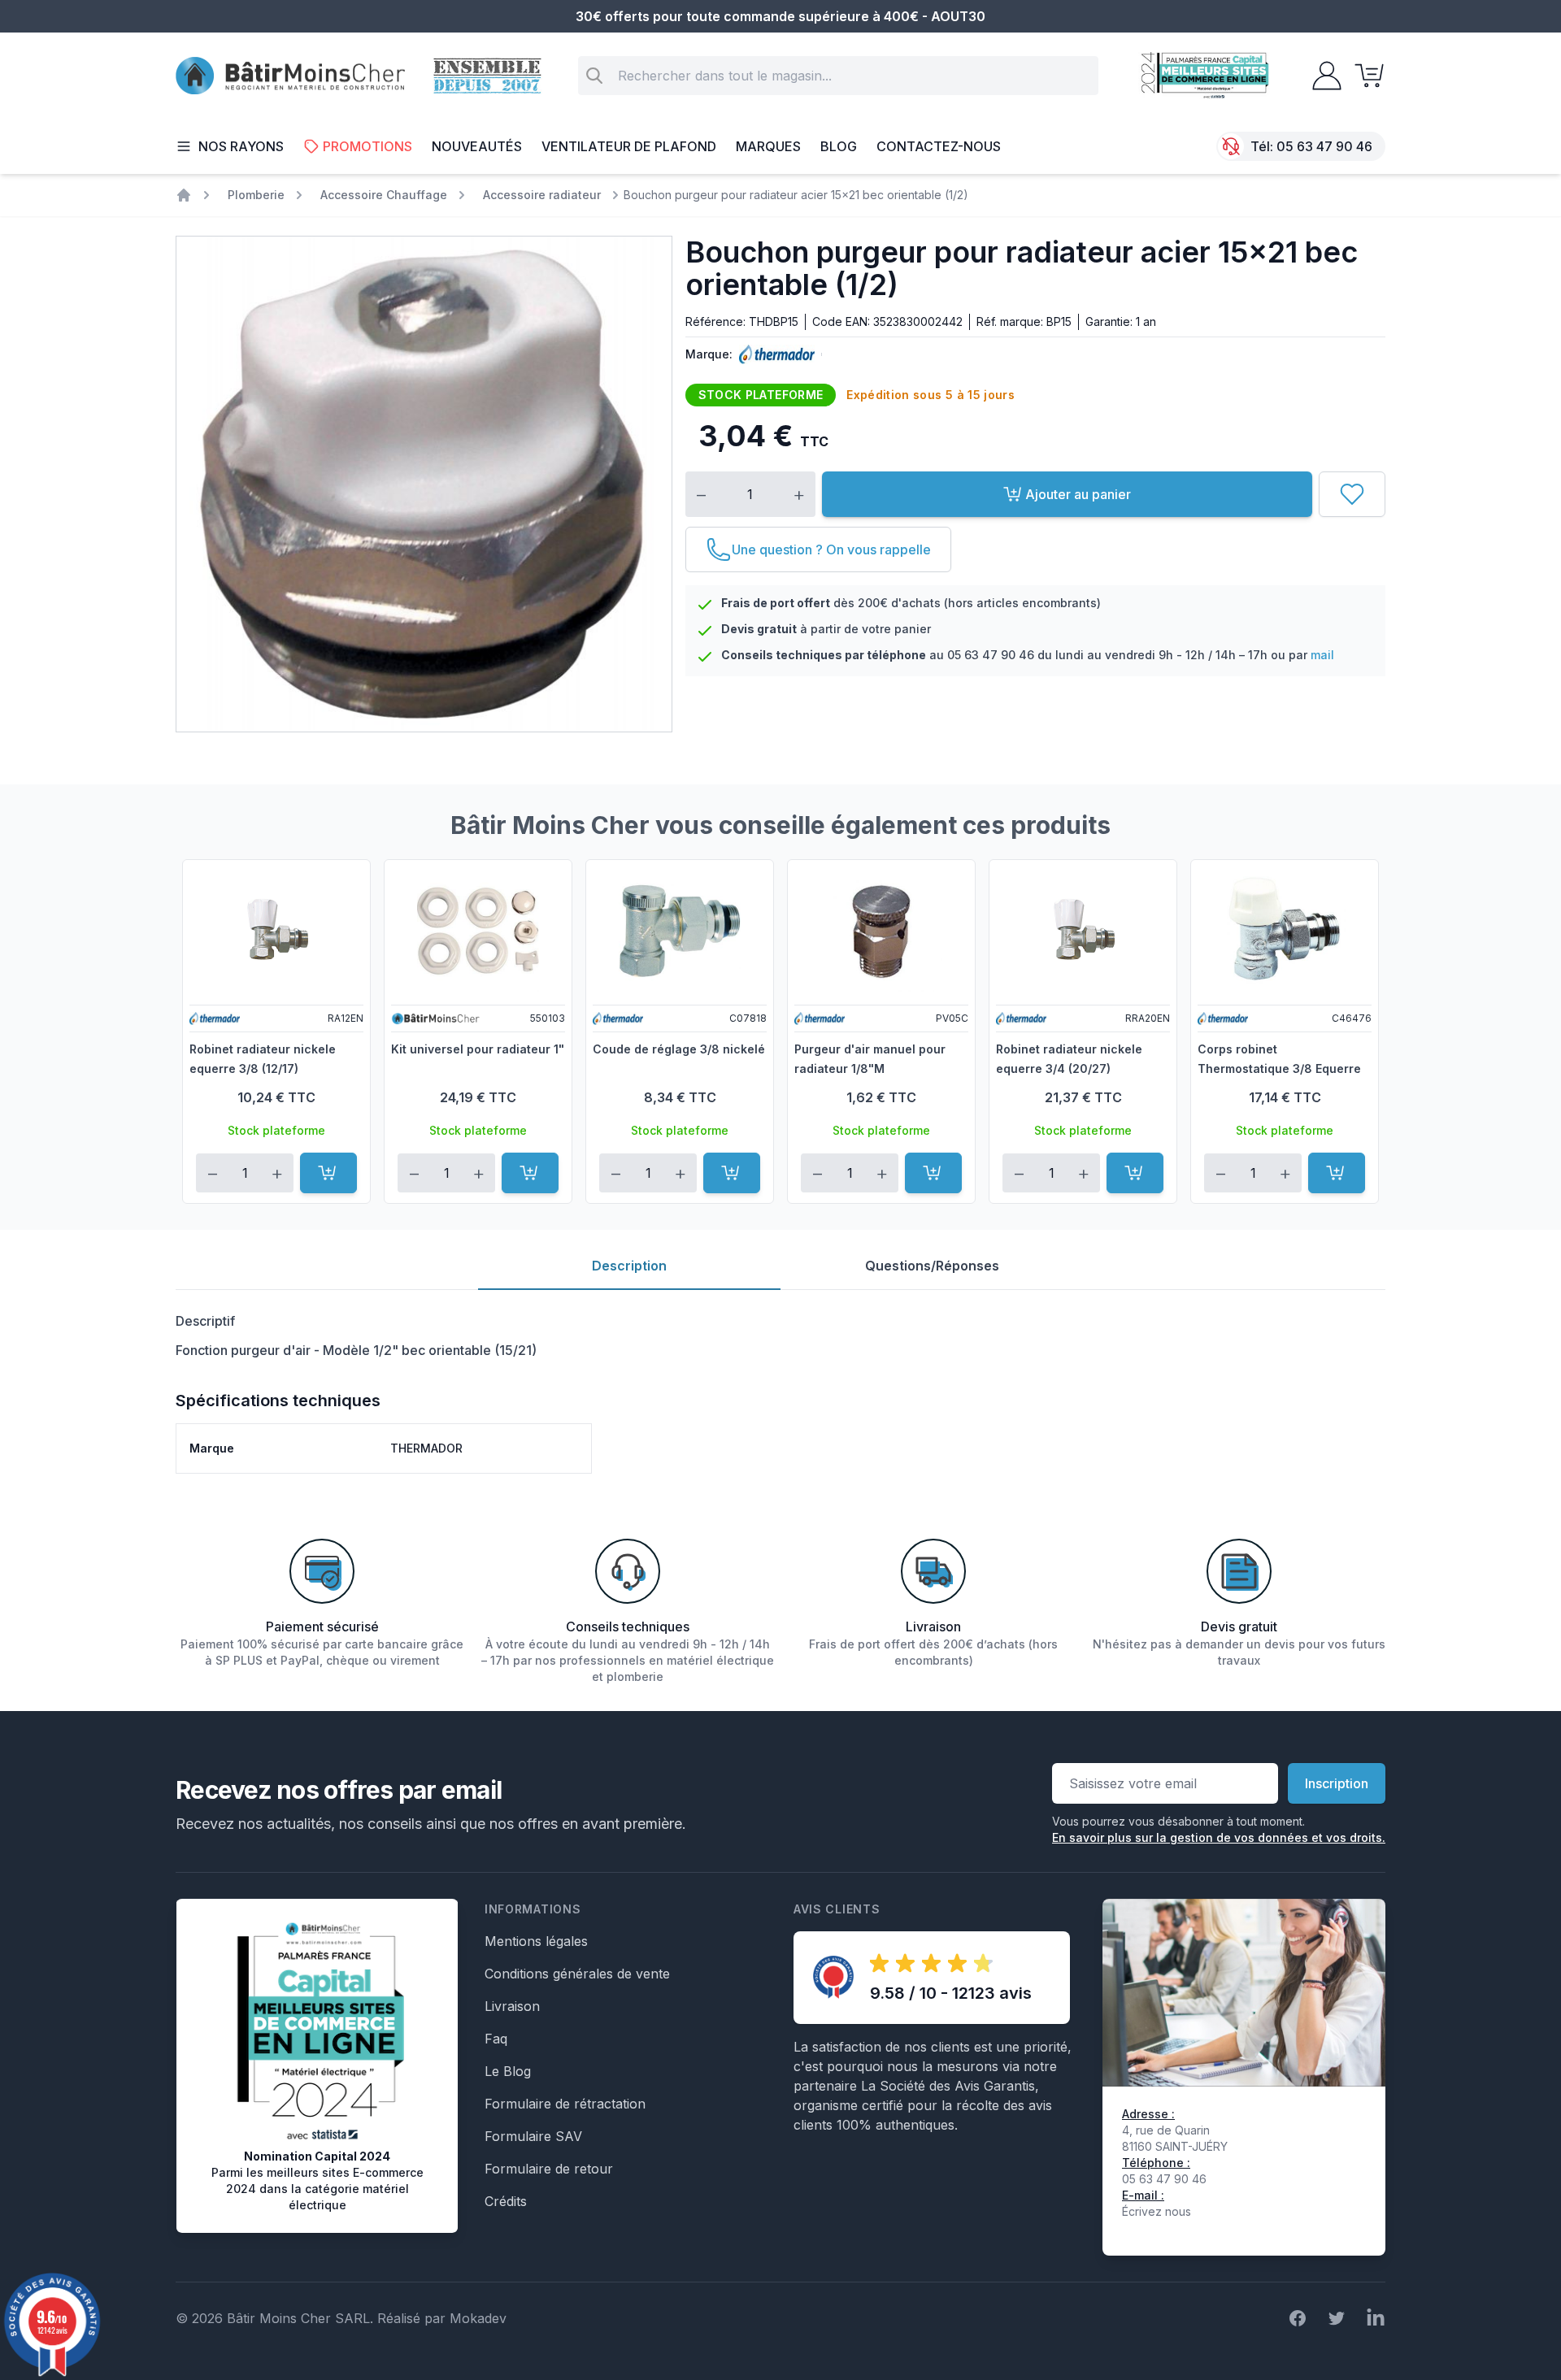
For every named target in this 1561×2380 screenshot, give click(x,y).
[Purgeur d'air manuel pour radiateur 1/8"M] (881, 931)
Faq (496, 2039)
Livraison (512, 2006)
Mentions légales (536, 1941)
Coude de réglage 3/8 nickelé (679, 1049)
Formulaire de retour (549, 2169)
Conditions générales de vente (577, 1974)
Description (629, 1266)
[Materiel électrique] (184, 195)
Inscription (1337, 1783)
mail (1322, 655)
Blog (839, 146)
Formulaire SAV (533, 2136)
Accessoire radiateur (542, 195)
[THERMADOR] (774, 354)
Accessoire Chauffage (384, 195)
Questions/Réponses (932, 1266)
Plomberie (256, 195)
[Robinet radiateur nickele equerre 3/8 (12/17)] (276, 931)
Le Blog (508, 2071)
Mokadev (478, 2318)
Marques (768, 146)
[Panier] (1364, 76)
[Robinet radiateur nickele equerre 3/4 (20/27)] (1083, 931)
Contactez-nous (939, 146)
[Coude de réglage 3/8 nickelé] (680, 931)
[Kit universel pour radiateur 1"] (478, 931)
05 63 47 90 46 (1324, 146)
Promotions (367, 146)
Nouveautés (477, 146)
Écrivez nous (1157, 2211)
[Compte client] (1322, 76)
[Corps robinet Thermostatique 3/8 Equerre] (1285, 931)
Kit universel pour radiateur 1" (478, 1049)
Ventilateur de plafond (629, 146)
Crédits (506, 2201)
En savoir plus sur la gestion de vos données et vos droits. (1219, 1837)
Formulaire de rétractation (565, 2104)
